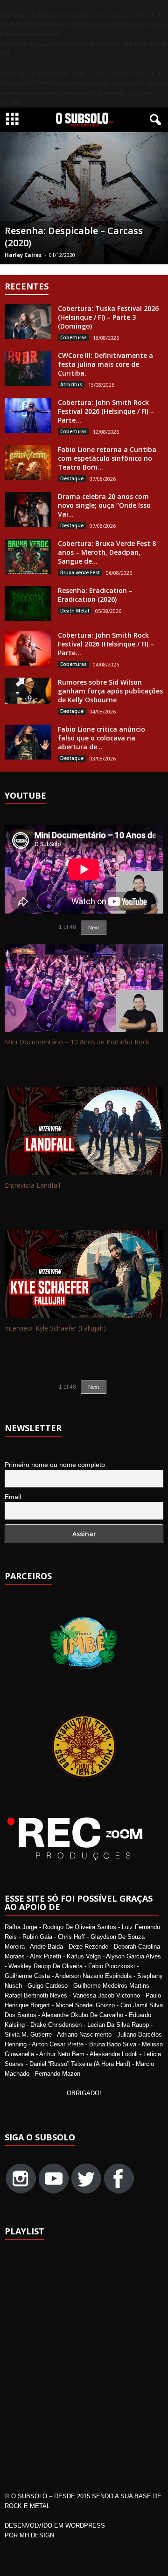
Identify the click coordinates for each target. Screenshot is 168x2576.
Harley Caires (23, 255)
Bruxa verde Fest (80, 572)
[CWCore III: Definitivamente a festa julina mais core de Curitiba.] (28, 368)
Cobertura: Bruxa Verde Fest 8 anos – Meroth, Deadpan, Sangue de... (107, 552)
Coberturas (73, 337)
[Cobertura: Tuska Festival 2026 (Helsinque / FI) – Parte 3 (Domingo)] (28, 321)
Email (13, 1497)
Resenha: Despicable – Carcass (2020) (74, 237)
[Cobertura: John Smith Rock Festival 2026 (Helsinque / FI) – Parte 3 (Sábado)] (28, 415)
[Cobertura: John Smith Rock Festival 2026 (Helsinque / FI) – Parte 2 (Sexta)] (28, 648)
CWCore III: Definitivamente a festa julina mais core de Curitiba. (105, 364)
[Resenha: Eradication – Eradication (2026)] (28, 603)
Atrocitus (71, 384)
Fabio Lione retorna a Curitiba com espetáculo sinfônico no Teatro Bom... (107, 458)
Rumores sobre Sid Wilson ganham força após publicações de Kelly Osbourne (110, 691)
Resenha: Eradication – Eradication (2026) (95, 595)
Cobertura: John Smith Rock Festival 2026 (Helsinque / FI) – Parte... (106, 411)
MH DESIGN (37, 2535)
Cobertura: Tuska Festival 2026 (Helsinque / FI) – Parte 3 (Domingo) (108, 317)
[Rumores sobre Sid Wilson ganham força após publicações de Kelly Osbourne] (28, 691)
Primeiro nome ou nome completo (55, 1465)
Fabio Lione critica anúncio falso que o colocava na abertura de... (101, 738)
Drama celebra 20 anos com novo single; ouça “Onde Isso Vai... (104, 505)
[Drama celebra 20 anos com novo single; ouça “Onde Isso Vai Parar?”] (28, 509)
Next (94, 928)
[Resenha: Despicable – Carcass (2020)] (84, 198)
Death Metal (75, 611)
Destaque (72, 478)
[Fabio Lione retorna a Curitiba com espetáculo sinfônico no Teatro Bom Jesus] (28, 462)
